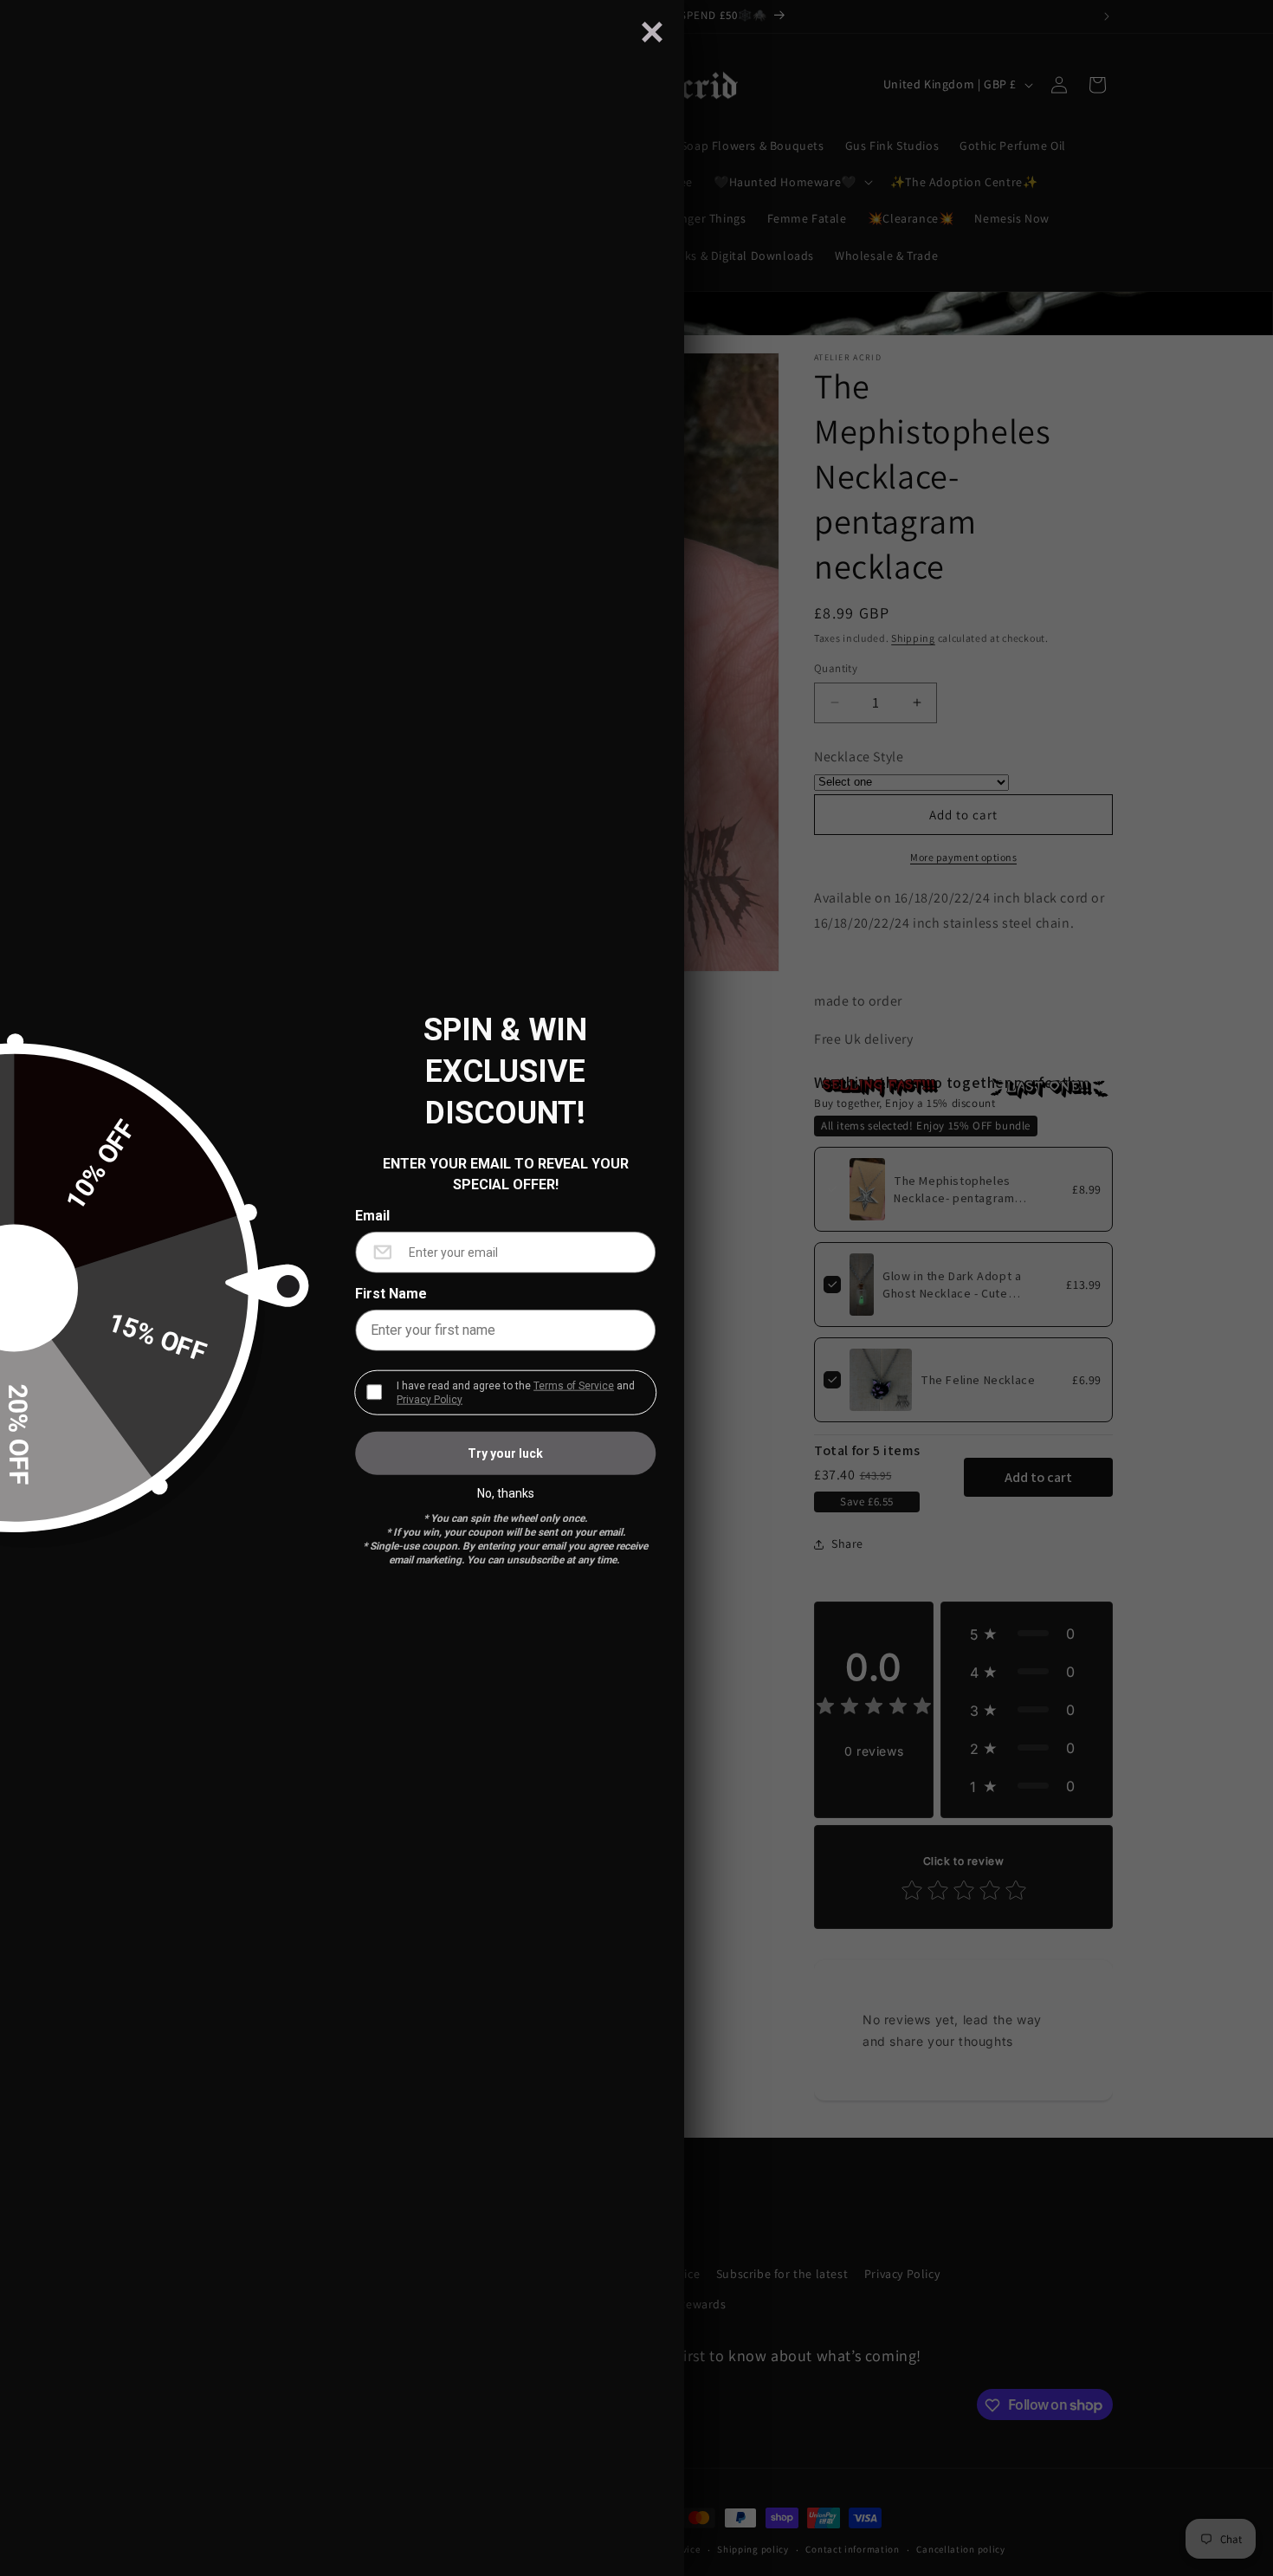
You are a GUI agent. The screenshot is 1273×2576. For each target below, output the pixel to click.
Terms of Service (574, 1385)
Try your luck (505, 1453)
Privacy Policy (430, 1399)
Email (372, 1215)
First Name (391, 1293)
